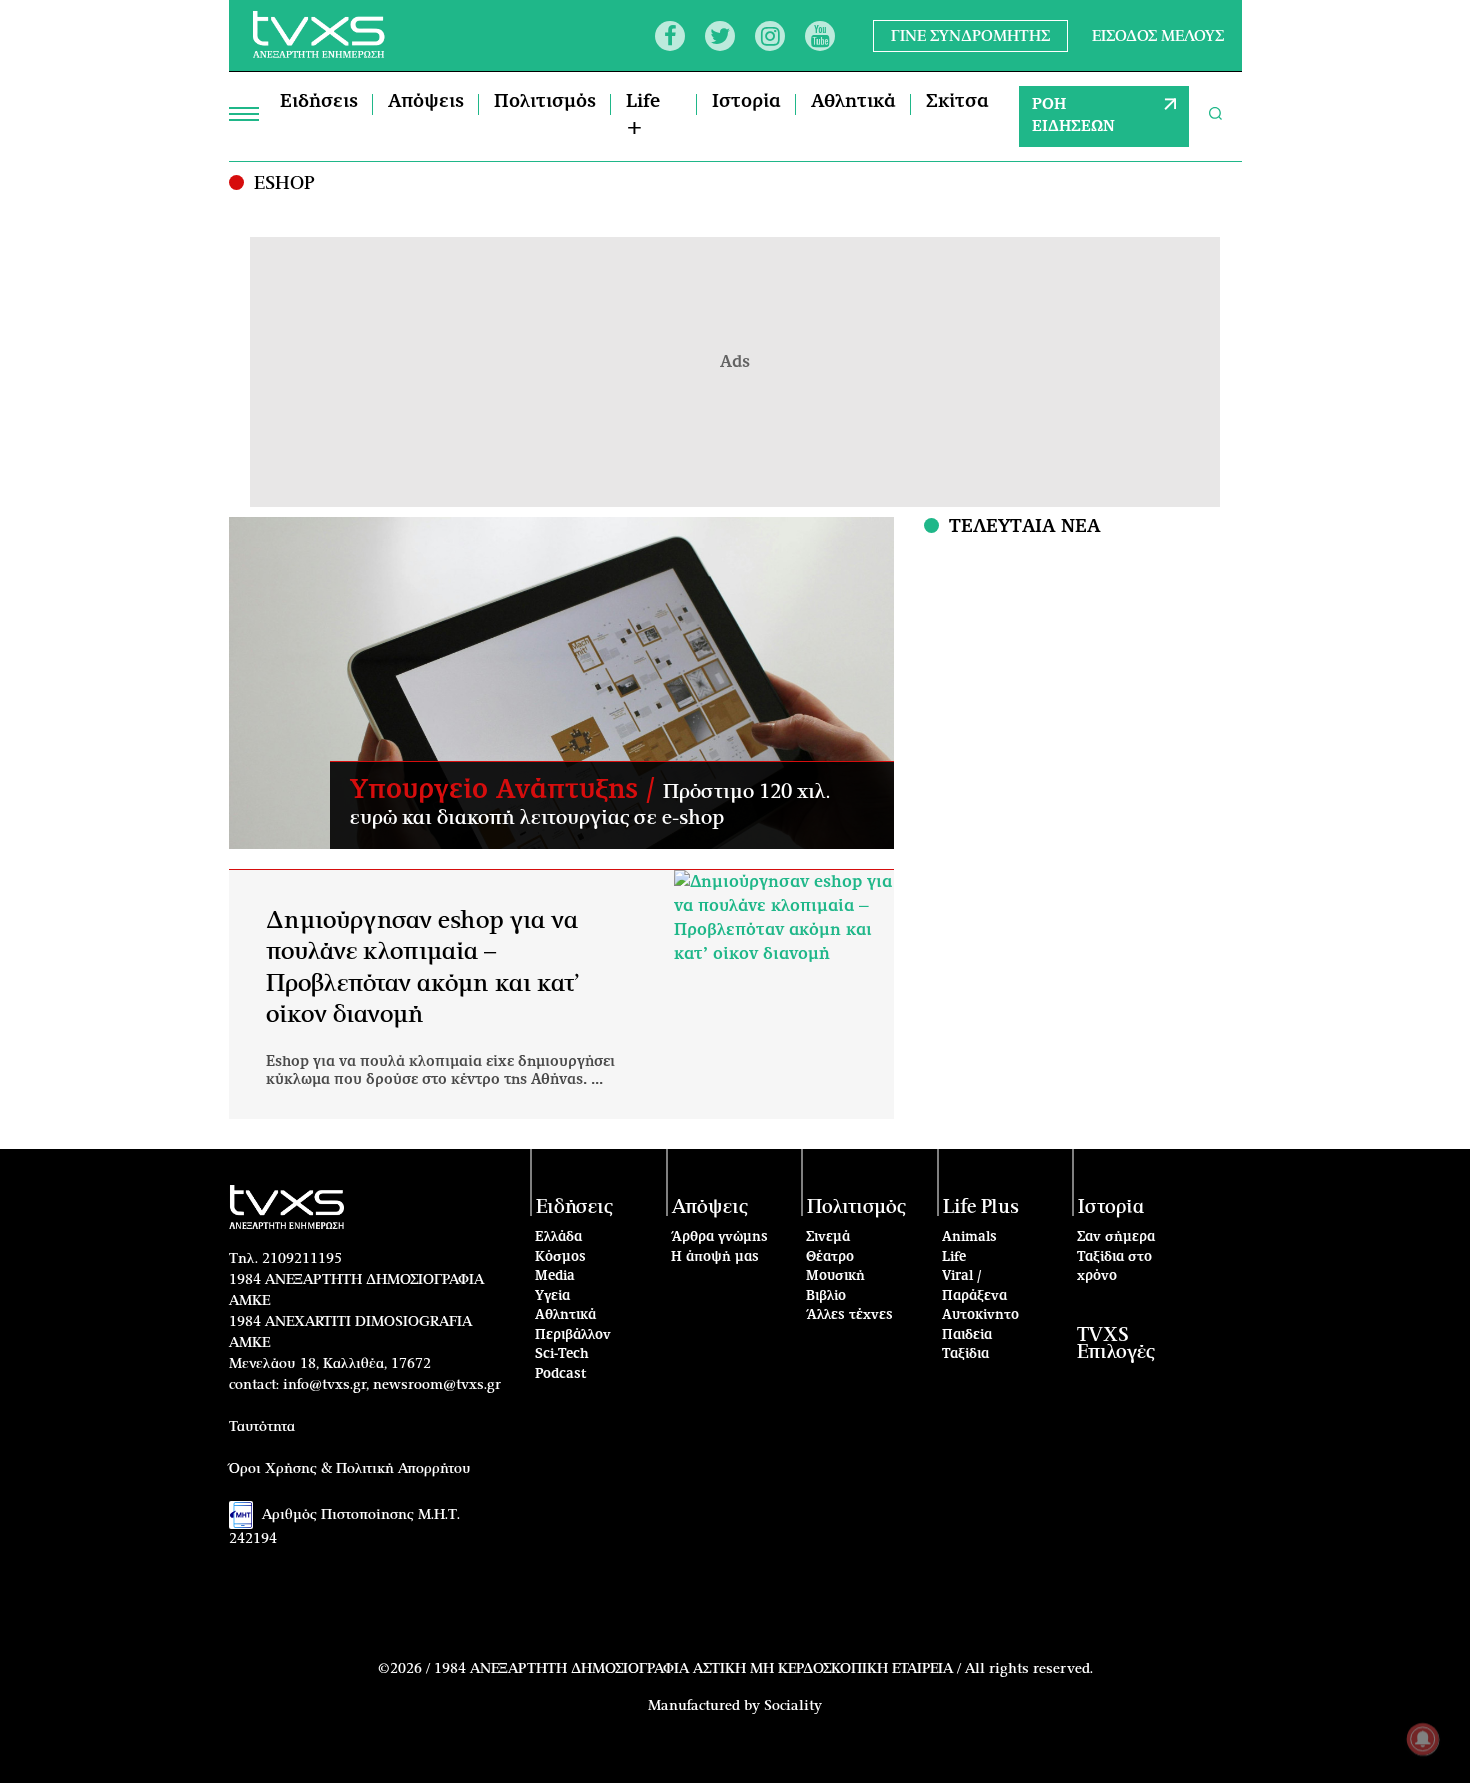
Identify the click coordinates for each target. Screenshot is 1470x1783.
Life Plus (981, 1207)
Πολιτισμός (545, 102)
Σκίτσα (957, 102)
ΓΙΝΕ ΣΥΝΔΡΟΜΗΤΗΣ (970, 35)
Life (954, 1257)
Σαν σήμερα (1116, 1237)
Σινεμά (828, 1237)
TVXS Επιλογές (1116, 1344)
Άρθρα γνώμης (719, 1237)
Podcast (561, 1374)
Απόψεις (426, 102)
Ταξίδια (965, 1354)
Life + (643, 115)
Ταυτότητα (262, 1427)
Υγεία (552, 1296)
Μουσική (835, 1276)
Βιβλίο (826, 1296)
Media (555, 1276)
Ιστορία (746, 102)
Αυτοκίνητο (980, 1315)
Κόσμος (560, 1257)
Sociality (793, 1706)
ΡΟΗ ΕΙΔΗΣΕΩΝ (1073, 116)
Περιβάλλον (573, 1335)
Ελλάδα (558, 1237)
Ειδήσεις (319, 102)
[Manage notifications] (1423, 1739)
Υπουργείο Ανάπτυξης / (506, 790)
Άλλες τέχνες (849, 1315)
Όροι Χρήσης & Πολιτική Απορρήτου (350, 1469)
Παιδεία (967, 1335)
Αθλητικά (853, 102)
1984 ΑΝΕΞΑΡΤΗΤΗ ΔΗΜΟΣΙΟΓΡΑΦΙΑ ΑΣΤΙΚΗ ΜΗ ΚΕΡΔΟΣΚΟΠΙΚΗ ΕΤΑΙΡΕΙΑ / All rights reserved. (763, 1669)
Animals (969, 1237)
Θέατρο (830, 1257)
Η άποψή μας (715, 1257)
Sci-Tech (562, 1354)
